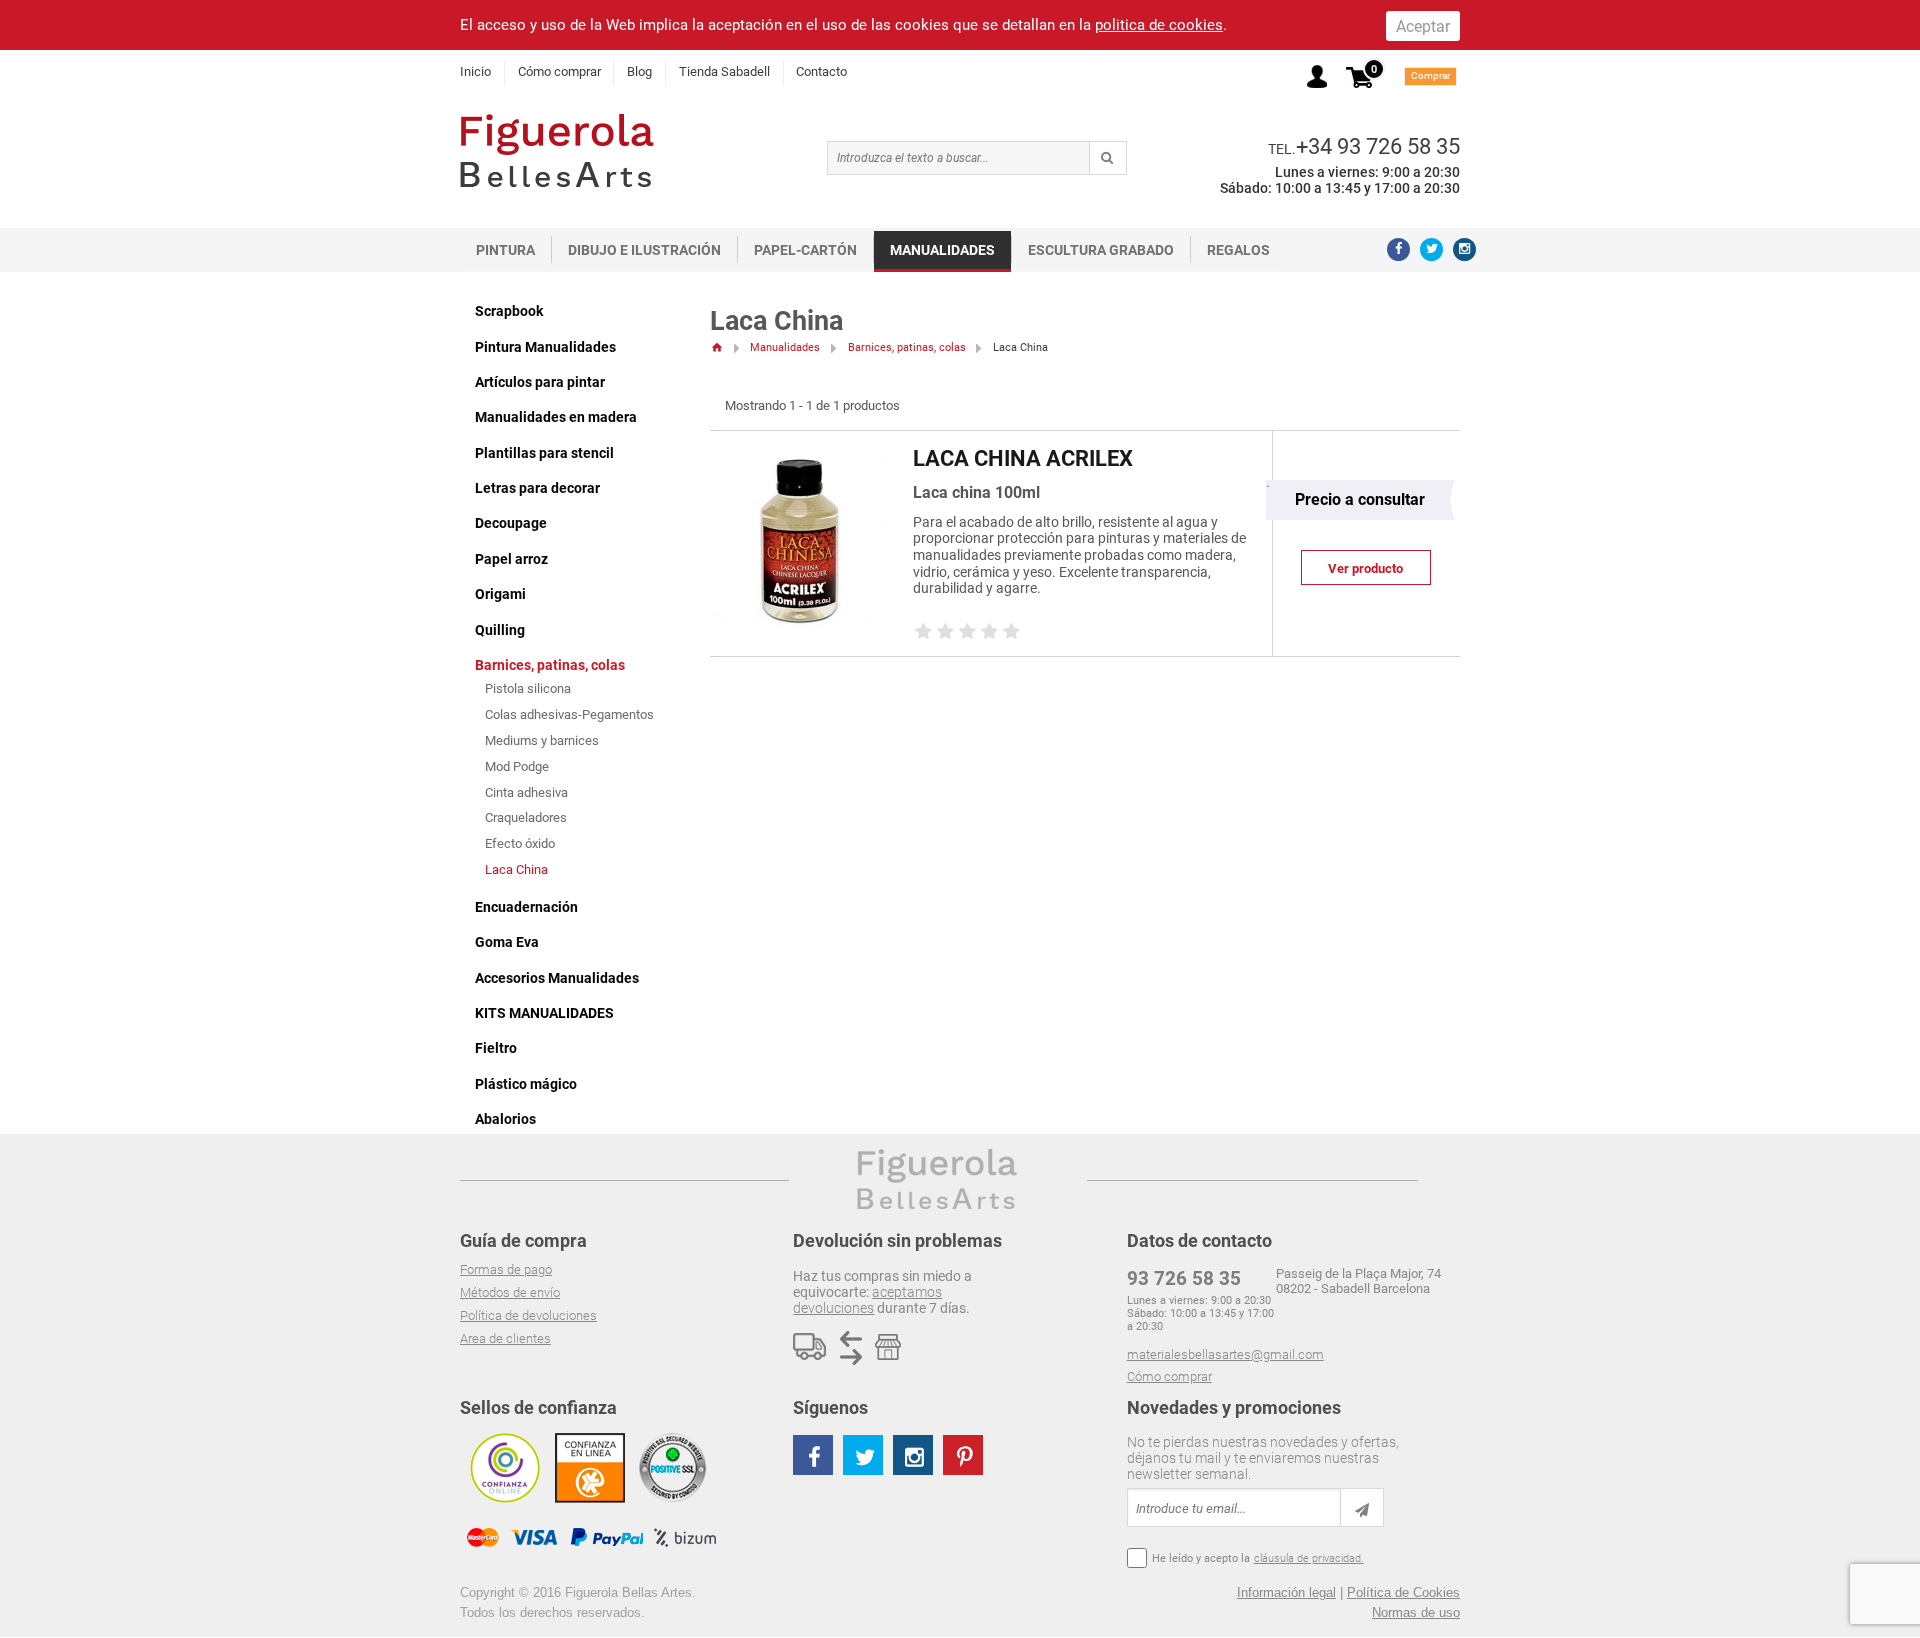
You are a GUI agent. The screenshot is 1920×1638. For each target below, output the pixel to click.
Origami (500, 594)
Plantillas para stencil (544, 453)
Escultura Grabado (1101, 250)
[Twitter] (1431, 249)
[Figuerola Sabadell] (557, 150)
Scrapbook (509, 311)
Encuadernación (526, 907)
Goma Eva (507, 942)
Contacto (821, 71)
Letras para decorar (537, 488)
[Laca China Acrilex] (799, 460)
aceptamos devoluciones (867, 1300)
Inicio (475, 71)
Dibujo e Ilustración (644, 250)
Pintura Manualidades (545, 347)
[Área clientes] (1317, 76)
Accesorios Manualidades (557, 978)
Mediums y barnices (542, 740)
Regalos (1238, 250)
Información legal (1286, 1592)
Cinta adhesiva (526, 792)
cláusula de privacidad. (1309, 1558)
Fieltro (496, 1048)
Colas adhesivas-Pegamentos (569, 714)
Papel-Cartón (805, 250)
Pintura (505, 250)
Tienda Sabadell (724, 71)
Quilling (500, 630)
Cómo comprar (559, 71)
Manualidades (942, 250)
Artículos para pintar (540, 382)
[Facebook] (1398, 249)
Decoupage (511, 523)
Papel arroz (511, 559)
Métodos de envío (510, 1292)
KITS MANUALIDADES (544, 1013)
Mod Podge (517, 766)
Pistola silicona (528, 688)
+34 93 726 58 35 (1378, 146)
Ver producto (1365, 568)
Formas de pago (506, 1269)
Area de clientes (505, 1338)
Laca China (516, 869)
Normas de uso (1416, 1612)
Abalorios (505, 1119)
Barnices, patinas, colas (550, 665)
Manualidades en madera (556, 417)
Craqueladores (526, 817)
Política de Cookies (1403, 1592)
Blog (639, 71)
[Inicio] (716, 347)
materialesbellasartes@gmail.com (1225, 1354)
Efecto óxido (520, 843)
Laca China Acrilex (1023, 458)
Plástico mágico (526, 1084)
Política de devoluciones (528, 1315)
